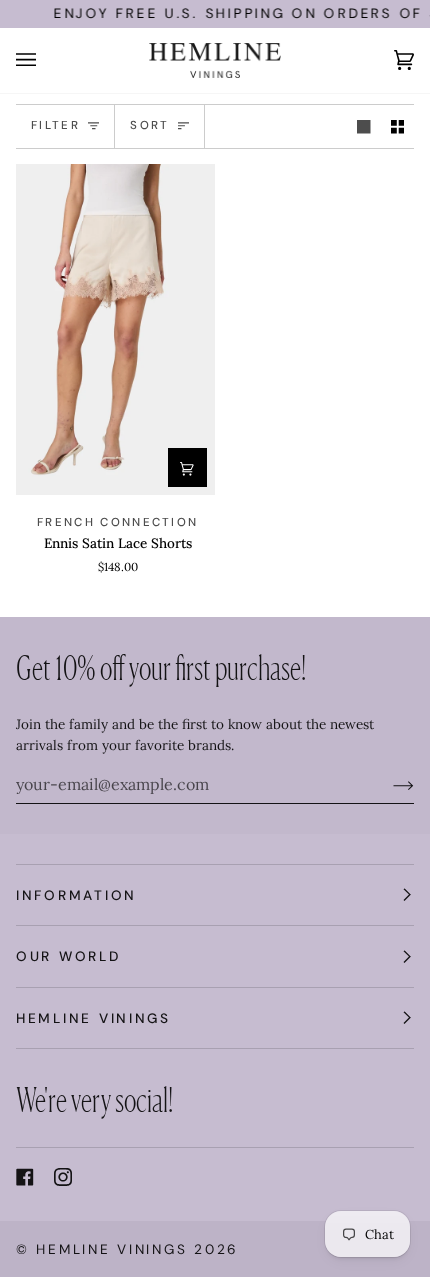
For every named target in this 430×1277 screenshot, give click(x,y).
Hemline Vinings (111, 1249)
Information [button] (76, 895)
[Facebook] (25, 1177)
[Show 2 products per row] (398, 126)
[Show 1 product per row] (364, 126)
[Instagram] (63, 1177)
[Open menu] (46, 60)
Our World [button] (68, 956)
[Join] (387, 784)
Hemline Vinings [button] (93, 1018)
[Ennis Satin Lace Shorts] (115, 329)
